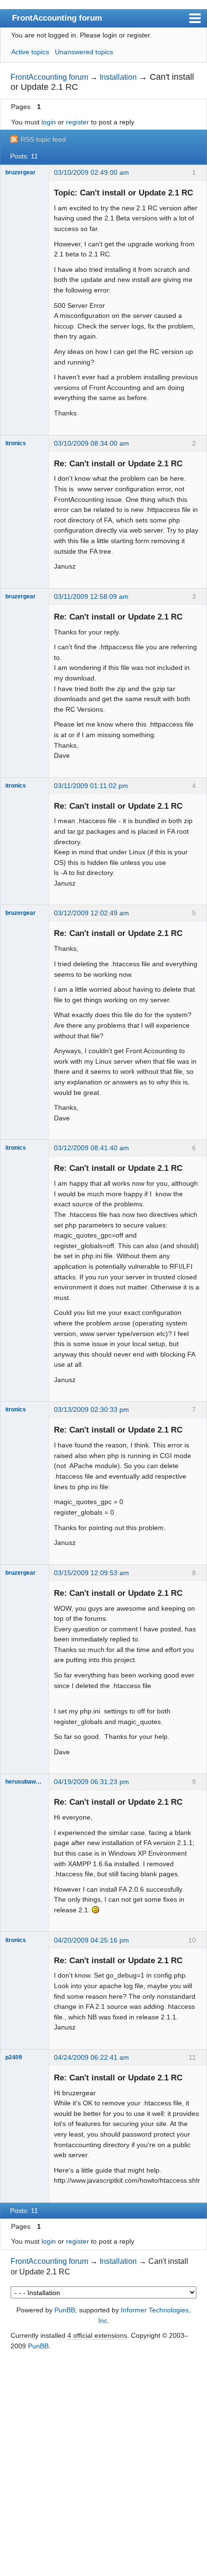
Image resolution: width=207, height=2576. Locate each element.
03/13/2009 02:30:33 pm (91, 1410)
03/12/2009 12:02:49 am (91, 913)
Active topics (30, 52)
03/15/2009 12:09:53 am (91, 1573)
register (78, 122)
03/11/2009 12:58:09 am (91, 596)
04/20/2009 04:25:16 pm (91, 1940)
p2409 (14, 2057)
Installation (118, 77)
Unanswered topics (84, 52)
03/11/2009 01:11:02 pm (91, 786)
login (49, 122)
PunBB (65, 2310)
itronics (16, 443)
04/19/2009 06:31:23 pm (91, 1782)
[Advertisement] (103, 2464)
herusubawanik (25, 1782)
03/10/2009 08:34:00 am (91, 443)
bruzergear (20, 172)
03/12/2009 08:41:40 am (91, 1148)
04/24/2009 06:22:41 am (91, 2057)
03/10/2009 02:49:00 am (91, 172)
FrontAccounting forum (57, 18)
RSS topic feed (43, 139)
